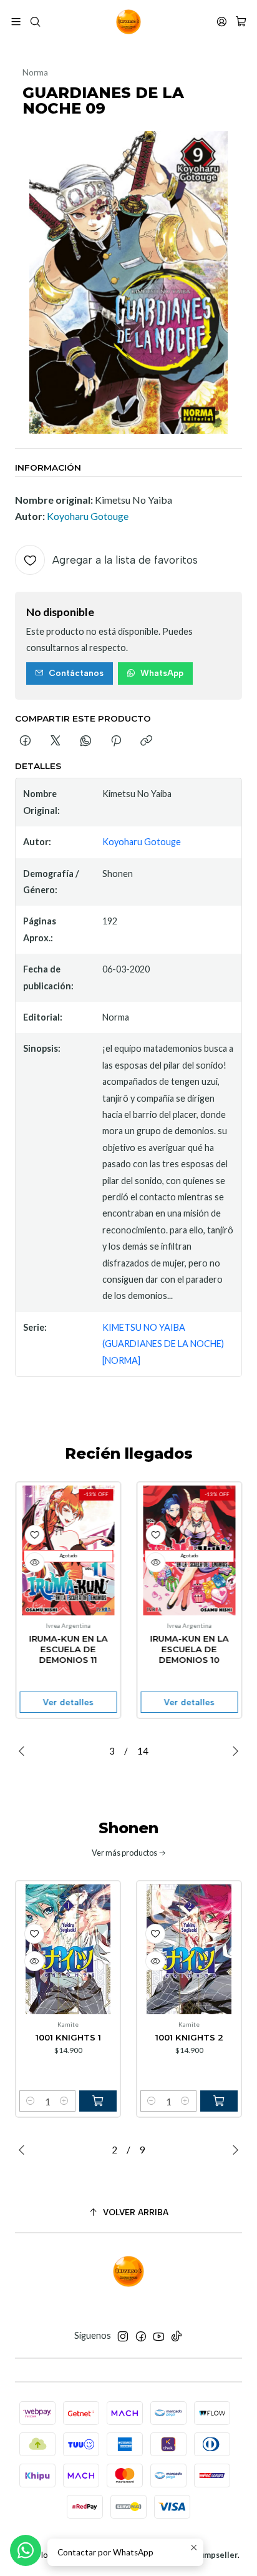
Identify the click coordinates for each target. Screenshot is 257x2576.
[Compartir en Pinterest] (116, 742)
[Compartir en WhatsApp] (86, 742)
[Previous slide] (24, 1751)
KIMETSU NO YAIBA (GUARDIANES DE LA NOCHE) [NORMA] (163, 1344)
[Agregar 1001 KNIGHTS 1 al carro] (98, 2101)
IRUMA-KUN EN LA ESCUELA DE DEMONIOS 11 (68, 1649)
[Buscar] (35, 22)
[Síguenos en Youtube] (159, 2336)
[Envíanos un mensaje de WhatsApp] (26, 2550)
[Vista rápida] (34, 1562)
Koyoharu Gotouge (88, 516)
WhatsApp (162, 673)
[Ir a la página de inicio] (128, 22)
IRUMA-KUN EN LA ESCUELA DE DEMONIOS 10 (189, 1649)
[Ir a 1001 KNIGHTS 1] (68, 1949)
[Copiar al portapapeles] (146, 742)
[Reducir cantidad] (31, 2101)
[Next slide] (233, 1751)
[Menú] (16, 22)
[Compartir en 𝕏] (56, 742)
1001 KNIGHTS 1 (68, 2037)
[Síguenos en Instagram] (123, 2336)
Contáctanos (76, 673)
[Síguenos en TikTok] (177, 2336)
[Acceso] (222, 22)
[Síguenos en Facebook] (141, 2336)
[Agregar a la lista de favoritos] (34, 1535)
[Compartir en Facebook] (25, 742)
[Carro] (241, 22)
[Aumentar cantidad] (64, 2101)
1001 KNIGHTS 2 (189, 2037)
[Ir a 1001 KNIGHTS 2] (189, 1949)
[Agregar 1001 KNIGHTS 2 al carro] (219, 2101)
